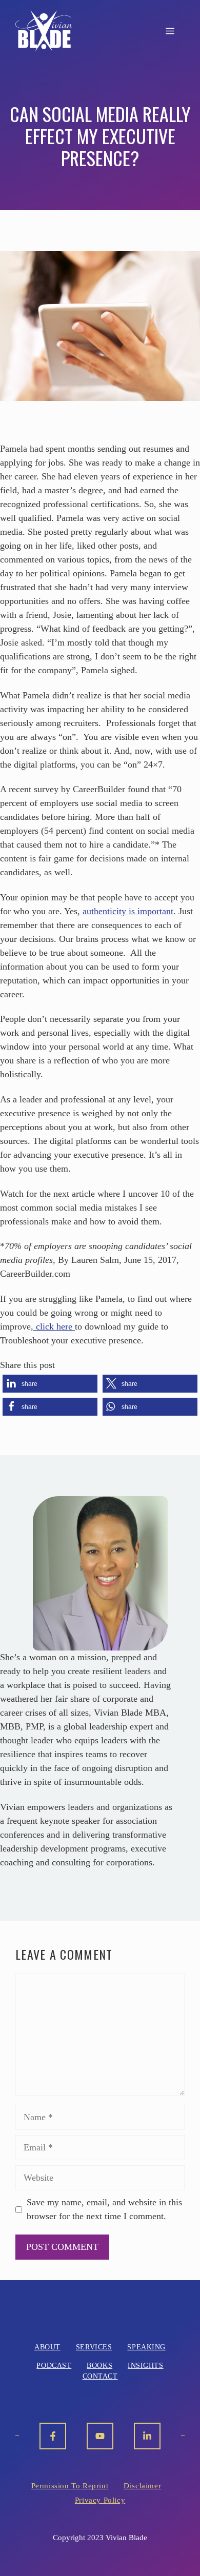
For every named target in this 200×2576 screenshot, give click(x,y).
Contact (100, 2376)
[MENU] (170, 31)
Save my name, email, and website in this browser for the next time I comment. (104, 2209)
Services (94, 2347)
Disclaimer (142, 2486)
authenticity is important (128, 911)
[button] (50, 1384)
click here (54, 1326)
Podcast (54, 2366)
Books (99, 2366)
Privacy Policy (100, 2500)
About (47, 2347)
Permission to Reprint (70, 2486)
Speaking (146, 2347)
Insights (145, 2366)
